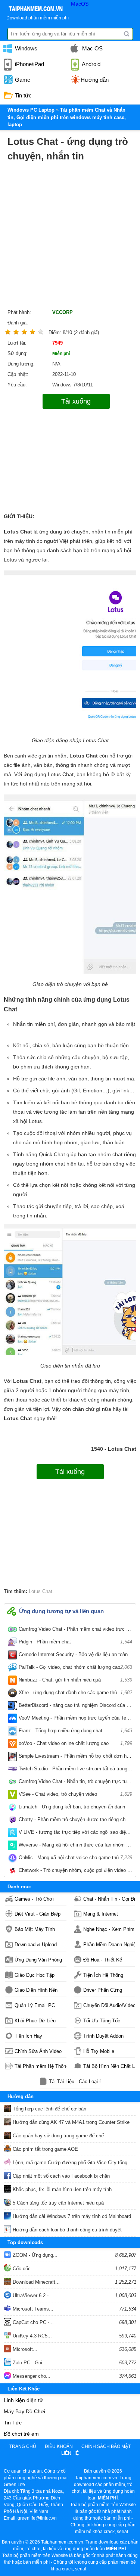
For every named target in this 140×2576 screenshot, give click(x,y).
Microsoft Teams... (32, 2309)
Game (22, 80)
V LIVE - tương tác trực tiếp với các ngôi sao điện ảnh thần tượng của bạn (75, 1834)
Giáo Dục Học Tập (35, 1975)
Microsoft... (24, 2349)
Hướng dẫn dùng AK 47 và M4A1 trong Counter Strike (70, 2122)
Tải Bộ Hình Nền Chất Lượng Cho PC (109, 2066)
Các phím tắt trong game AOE (45, 2149)
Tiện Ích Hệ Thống (103, 1975)
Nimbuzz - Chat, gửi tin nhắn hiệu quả (75, 1680)
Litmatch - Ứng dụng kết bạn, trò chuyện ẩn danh (75, 1808)
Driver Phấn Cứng (103, 1990)
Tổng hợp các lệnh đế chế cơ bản (49, 2109)
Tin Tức (13, 2423)
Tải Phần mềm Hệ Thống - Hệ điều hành (41, 2066)
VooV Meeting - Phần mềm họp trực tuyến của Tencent (75, 1720)
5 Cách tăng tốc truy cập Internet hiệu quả (57, 2203)
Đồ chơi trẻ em (21, 2434)
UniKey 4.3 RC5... (32, 2336)
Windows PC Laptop (31, 110)
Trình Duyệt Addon (103, 2036)
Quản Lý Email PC (35, 2005)
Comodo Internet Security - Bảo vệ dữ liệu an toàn (75, 1656)
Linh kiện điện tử (23, 2400)
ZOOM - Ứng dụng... (34, 2255)
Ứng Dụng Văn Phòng (38, 1960)
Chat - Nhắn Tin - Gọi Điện (109, 1899)
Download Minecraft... (35, 2282)
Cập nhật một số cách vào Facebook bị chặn (60, 2176)
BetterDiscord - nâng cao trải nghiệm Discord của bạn (75, 1707)
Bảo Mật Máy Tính (35, 1929)
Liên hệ (70, 2453)
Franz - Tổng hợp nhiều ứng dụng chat (75, 1731)
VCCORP (63, 312)
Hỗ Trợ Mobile (99, 2051)
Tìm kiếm (127, 34)
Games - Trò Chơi (34, 1899)
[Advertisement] (70, 237)
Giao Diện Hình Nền (36, 1990)
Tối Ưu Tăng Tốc (102, 2021)
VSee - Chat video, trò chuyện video (75, 1794)
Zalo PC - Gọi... (29, 2363)
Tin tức (23, 95)
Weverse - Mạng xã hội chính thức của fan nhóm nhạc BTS (75, 1847)
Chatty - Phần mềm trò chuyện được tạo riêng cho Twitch (75, 1821)
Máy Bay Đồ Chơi (24, 2411)
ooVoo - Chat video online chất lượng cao (75, 1743)
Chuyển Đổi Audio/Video (109, 2005)
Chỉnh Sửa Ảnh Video (38, 2051)
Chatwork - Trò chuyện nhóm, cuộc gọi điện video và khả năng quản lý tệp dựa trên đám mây (75, 1872)
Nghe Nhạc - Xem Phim (109, 1929)
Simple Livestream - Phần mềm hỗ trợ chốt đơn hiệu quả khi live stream (75, 1758)
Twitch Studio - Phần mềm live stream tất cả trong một (75, 1770)
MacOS (80, 4)
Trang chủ (23, 2446)
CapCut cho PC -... (32, 2322)
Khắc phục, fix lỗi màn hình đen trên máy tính (61, 2189)
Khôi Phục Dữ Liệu (35, 2021)
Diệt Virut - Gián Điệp (38, 1914)
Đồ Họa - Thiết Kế (103, 1960)
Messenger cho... (31, 2376)
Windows (25, 48)
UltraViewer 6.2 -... (32, 2295)
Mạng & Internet (101, 1914)
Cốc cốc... (23, 2269)
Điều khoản (59, 2446)
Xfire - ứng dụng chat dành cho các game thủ (75, 1693)
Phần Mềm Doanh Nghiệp (109, 1945)
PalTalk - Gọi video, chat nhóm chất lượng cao (75, 1667)
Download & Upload (36, 1945)
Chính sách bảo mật (106, 2446)
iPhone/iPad (29, 64)
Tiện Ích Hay (28, 2036)
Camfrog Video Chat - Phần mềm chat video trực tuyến (75, 1631)
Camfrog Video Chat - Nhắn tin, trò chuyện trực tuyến (75, 1783)
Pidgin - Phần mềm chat (75, 1642)
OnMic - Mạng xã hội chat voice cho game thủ (75, 1858)
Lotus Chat (41, 1591)
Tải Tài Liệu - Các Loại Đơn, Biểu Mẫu (75, 2082)
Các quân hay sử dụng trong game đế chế (57, 2136)
